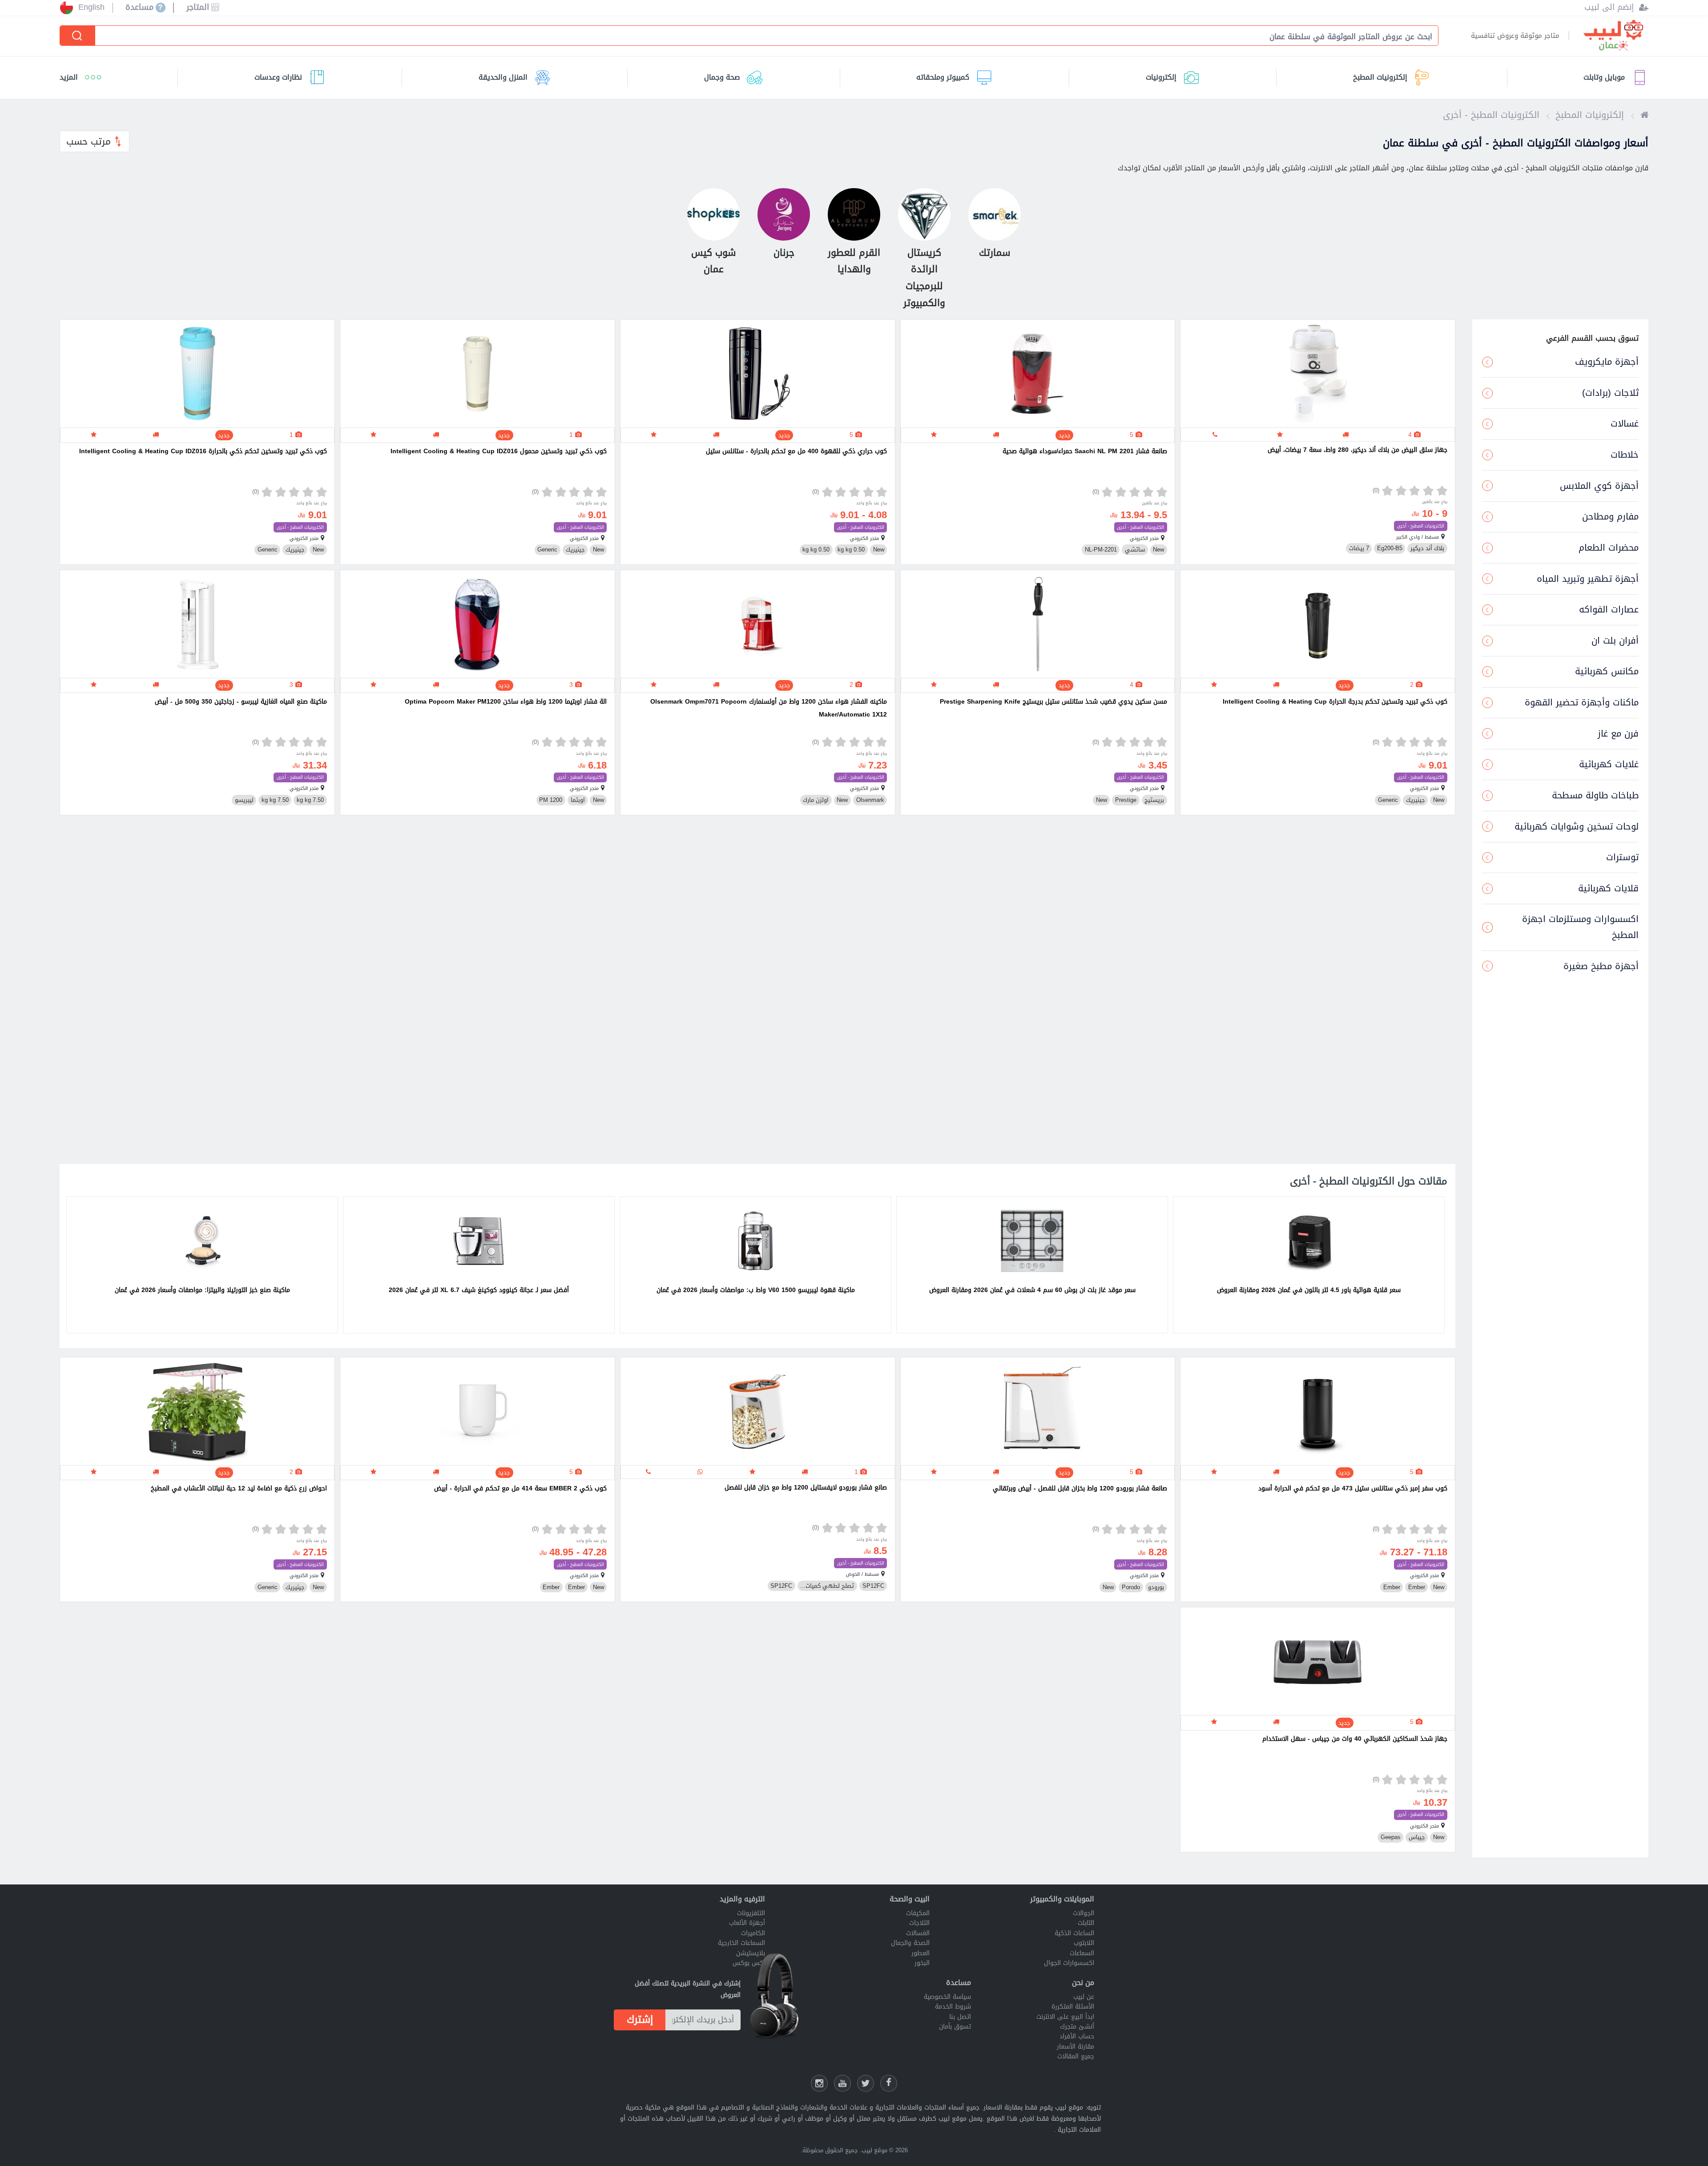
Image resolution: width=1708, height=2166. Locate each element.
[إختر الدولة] (66, 8)
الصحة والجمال (910, 1943)
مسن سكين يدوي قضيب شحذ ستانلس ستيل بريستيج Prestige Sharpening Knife (1053, 702)
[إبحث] (78, 36)
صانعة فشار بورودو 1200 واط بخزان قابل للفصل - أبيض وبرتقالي (1080, 1488)
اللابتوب (1084, 1943)
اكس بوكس (749, 1963)
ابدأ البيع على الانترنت (1065, 2017)
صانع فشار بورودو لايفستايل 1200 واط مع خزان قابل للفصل (806, 1488)
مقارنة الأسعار (1076, 2047)
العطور (920, 1953)
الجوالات (1084, 1913)
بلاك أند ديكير (1427, 548)
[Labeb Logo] (1613, 36)
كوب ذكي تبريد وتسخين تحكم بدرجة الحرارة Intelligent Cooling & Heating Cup (1335, 702)
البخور (922, 1963)
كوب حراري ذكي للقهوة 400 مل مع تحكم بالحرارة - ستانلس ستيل (796, 451)
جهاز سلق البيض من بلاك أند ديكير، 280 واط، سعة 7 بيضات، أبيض (1358, 450)
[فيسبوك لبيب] (889, 2083)
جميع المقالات (1076, 2056)
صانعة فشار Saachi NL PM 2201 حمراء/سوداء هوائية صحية (1085, 451)
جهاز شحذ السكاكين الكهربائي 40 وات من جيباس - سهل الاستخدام (1355, 1739)
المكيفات (918, 1913)
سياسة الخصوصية (947, 1997)
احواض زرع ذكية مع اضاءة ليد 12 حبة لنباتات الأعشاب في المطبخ (239, 1488)
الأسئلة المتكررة (1073, 2007)
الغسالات (918, 1933)
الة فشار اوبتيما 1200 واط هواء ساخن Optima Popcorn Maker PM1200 (506, 702)
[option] (1309, 1265)
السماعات (1082, 1953)
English (91, 8)
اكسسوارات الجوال (1069, 1963)
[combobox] (761, 36)
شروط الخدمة (953, 2007)
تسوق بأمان (955, 2027)
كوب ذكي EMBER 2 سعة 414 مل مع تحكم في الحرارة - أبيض (520, 1488)
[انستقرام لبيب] (819, 2083)
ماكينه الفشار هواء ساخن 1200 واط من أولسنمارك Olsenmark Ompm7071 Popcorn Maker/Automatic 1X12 (769, 708)
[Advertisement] (1191, 992)
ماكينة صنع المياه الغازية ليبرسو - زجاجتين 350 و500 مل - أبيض (241, 702)
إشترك (640, 2020)
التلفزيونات (751, 1913)
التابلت (1086, 1923)
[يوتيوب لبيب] (842, 2083)
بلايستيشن (751, 1953)
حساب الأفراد (1077, 2036)
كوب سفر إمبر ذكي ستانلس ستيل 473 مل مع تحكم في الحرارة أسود (1353, 1488)
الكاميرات (753, 1933)
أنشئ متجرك (1077, 2027)
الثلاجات (919, 1923)
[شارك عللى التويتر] (866, 2083)
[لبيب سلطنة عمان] (1644, 115)
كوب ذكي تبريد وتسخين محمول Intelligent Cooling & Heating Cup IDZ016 (499, 451)
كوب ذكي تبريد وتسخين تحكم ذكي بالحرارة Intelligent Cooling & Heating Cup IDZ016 (203, 451)
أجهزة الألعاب (747, 1923)
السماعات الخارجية (741, 1943)
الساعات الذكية (1074, 1933)
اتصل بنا (960, 2017)
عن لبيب (1084, 1997)
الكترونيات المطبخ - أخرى (1421, 526)
